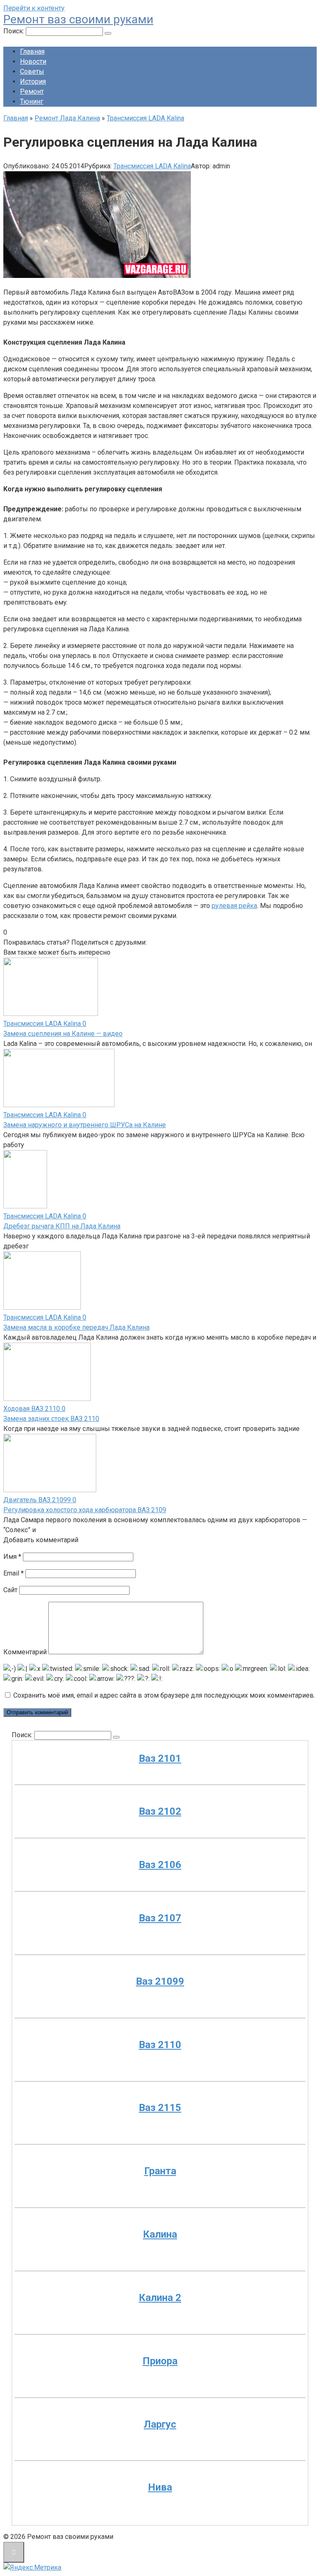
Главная (32, 51)
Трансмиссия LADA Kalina (152, 166)
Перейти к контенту (34, 8)
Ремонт (32, 91)
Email (14, 1573)
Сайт (10, 1590)
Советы (32, 71)
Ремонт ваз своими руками (78, 19)
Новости (33, 61)
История (33, 81)
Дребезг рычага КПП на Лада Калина (62, 1226)
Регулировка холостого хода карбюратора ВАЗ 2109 (85, 1510)
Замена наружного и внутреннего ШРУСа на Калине (85, 1125)
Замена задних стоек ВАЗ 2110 (51, 1419)
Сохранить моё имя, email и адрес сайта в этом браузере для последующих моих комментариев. (164, 1695)
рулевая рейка (234, 906)
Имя (12, 1557)
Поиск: (15, 31)
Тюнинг (32, 101)
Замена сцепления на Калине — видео (63, 1034)
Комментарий (25, 1652)
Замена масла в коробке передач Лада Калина (76, 1327)
